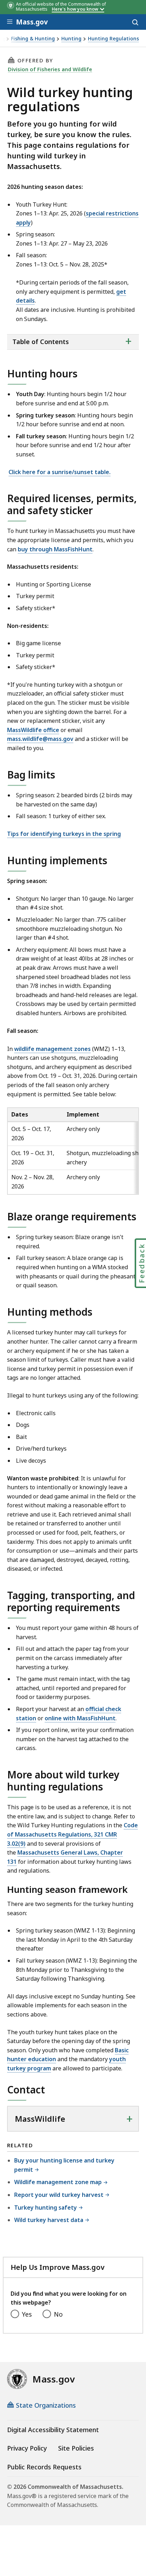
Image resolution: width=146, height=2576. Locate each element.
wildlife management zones (52, 1049)
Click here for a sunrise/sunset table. (60, 472)
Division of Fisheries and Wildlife (50, 69)
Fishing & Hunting (33, 39)
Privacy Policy (27, 2448)
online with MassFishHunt (80, 1718)
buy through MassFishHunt (55, 549)
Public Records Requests (44, 2467)
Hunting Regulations (113, 39)
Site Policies (76, 2448)
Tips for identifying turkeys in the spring (64, 834)
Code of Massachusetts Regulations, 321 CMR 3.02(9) (72, 1834)
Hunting (71, 39)
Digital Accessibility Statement (53, 2430)
